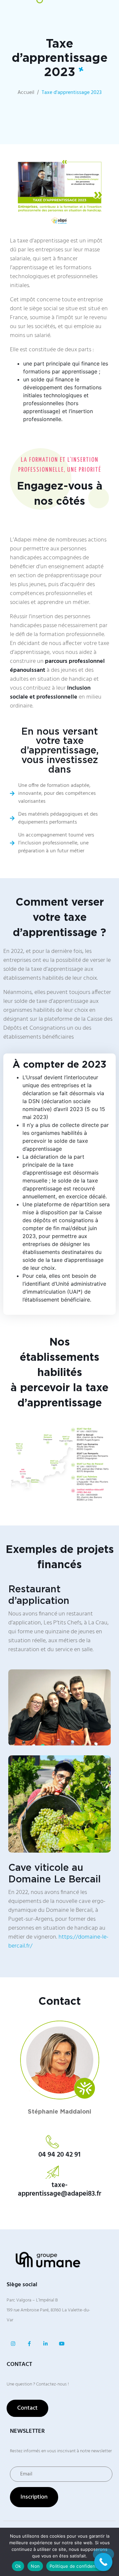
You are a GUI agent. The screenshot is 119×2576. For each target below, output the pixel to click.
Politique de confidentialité (78, 2566)
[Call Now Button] (103, 2562)
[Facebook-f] (29, 2344)
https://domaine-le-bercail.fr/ (58, 1942)
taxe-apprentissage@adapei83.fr (59, 2190)
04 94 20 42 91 (59, 2155)
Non (35, 2566)
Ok (18, 2566)
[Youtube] (62, 2344)
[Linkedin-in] (45, 2344)
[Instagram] (13, 2344)
